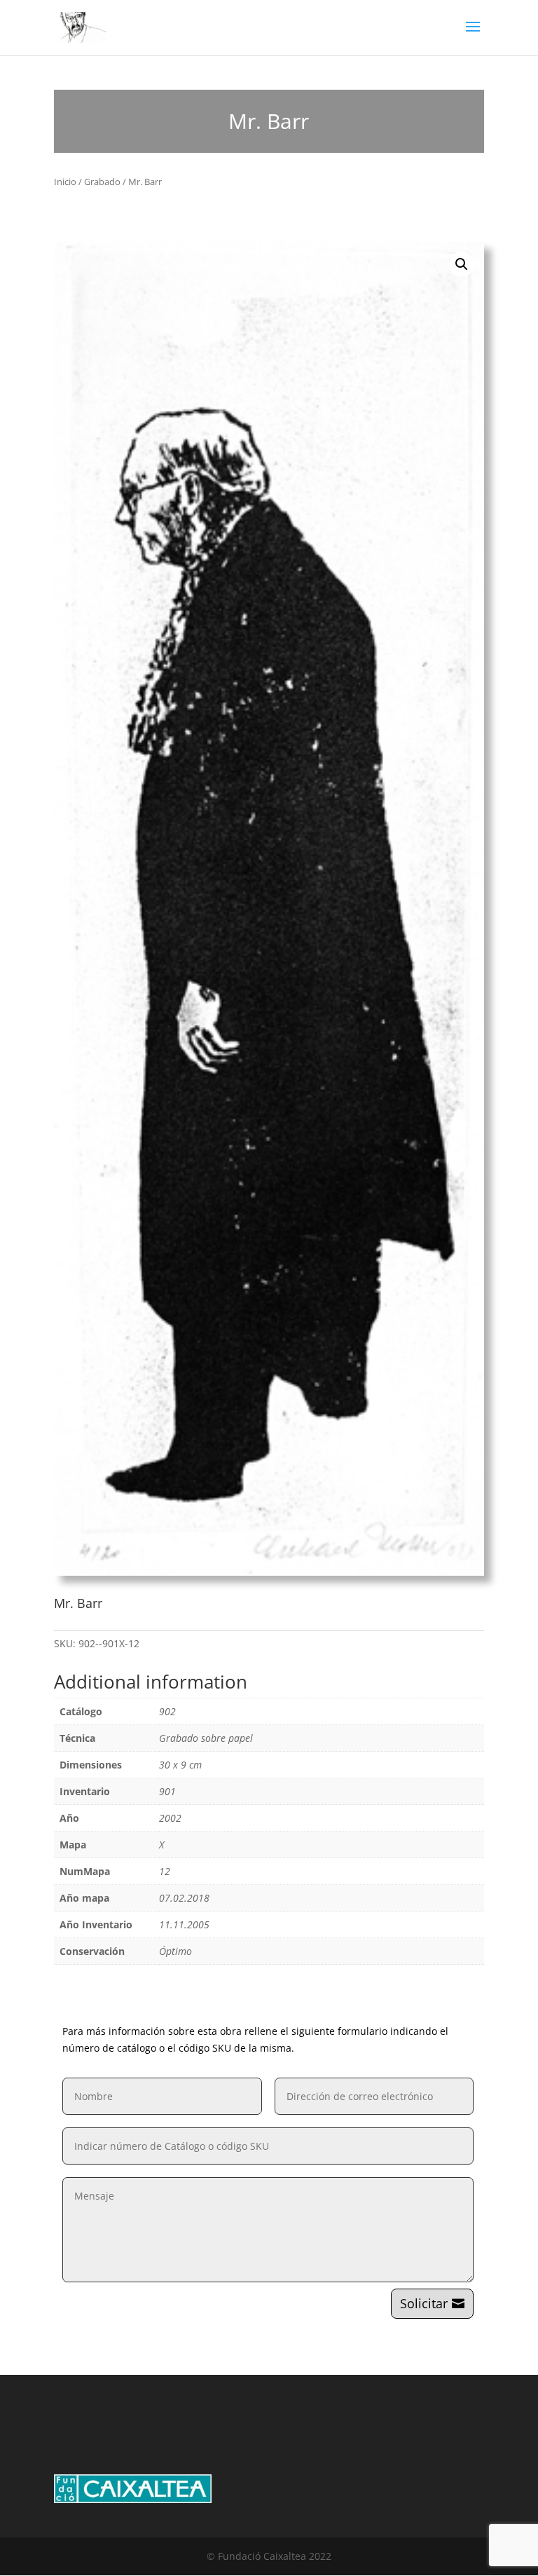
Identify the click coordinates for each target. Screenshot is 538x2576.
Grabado (102, 182)
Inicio (65, 182)
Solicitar (424, 2303)
